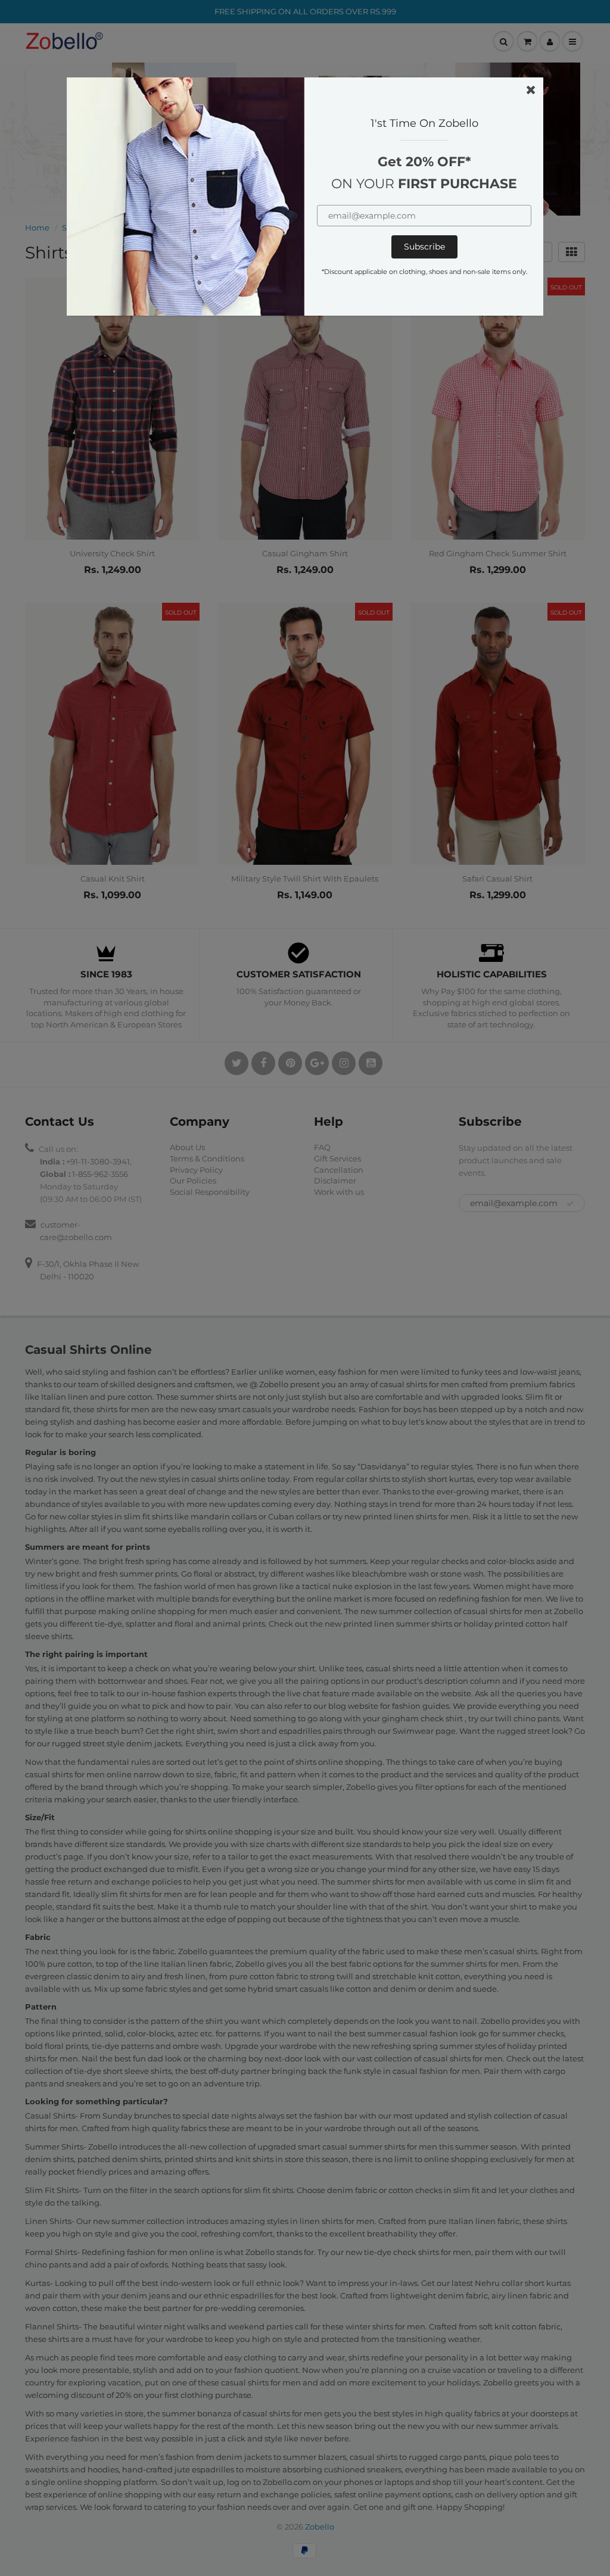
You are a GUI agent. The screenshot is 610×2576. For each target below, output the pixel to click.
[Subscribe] (424, 247)
